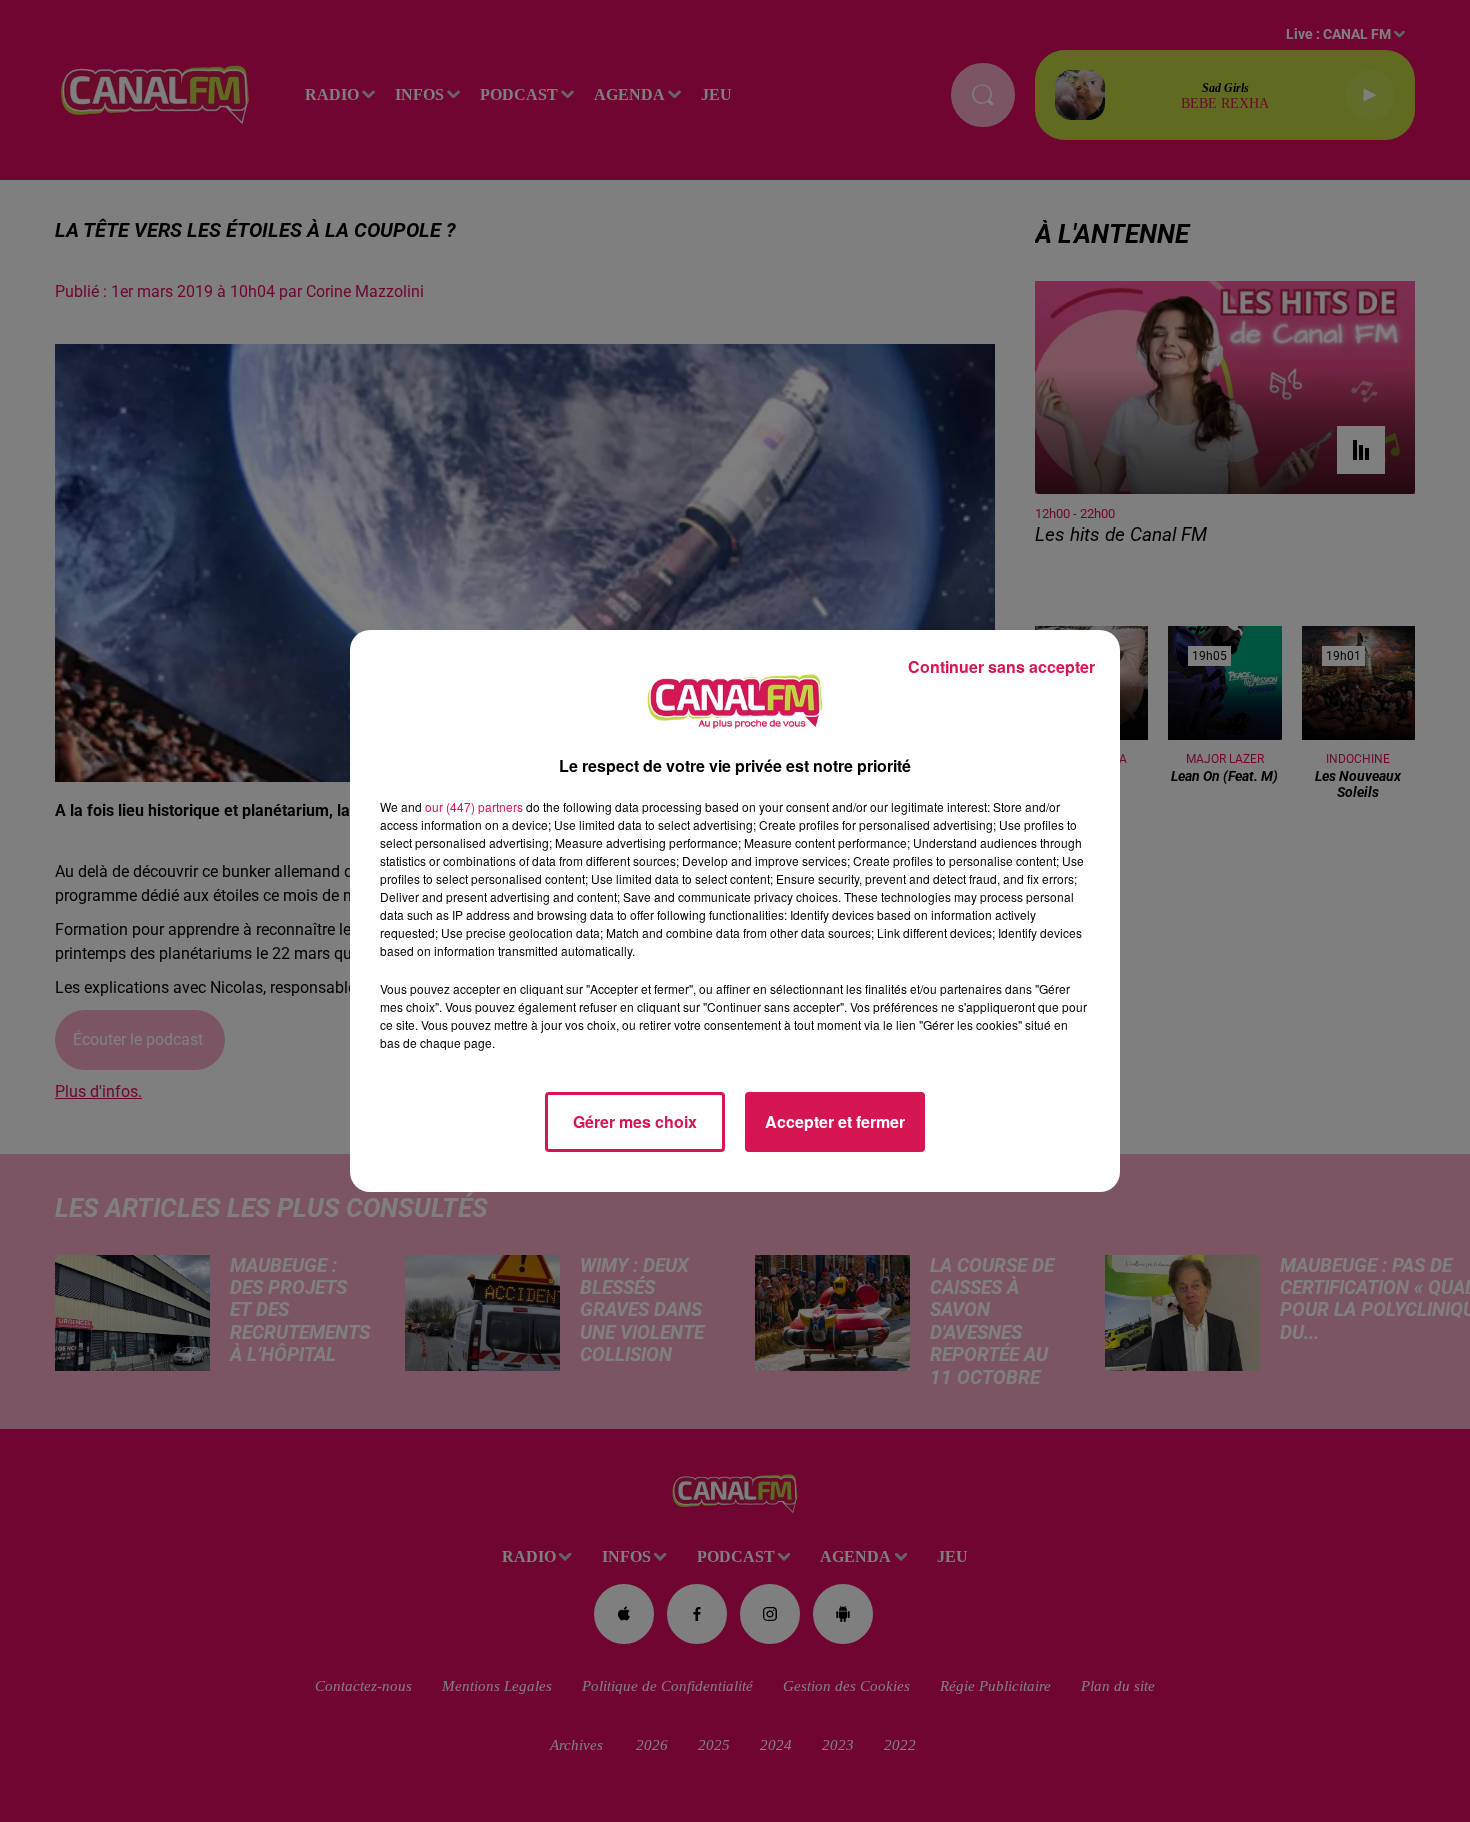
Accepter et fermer (835, 1121)
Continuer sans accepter (1001, 666)
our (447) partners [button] (474, 806)
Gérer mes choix (635, 1121)
